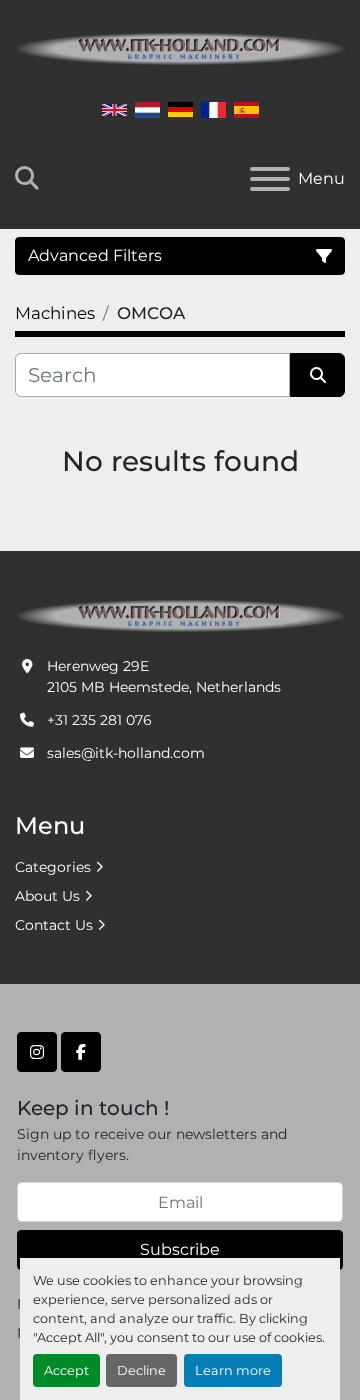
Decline (141, 1370)
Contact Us (54, 925)
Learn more (233, 1370)
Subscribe (180, 1249)
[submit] (317, 375)
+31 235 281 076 (99, 720)
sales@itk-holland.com (126, 753)
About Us (47, 896)
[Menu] (270, 179)
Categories (53, 867)
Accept (66, 1370)
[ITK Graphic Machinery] (180, 614)
